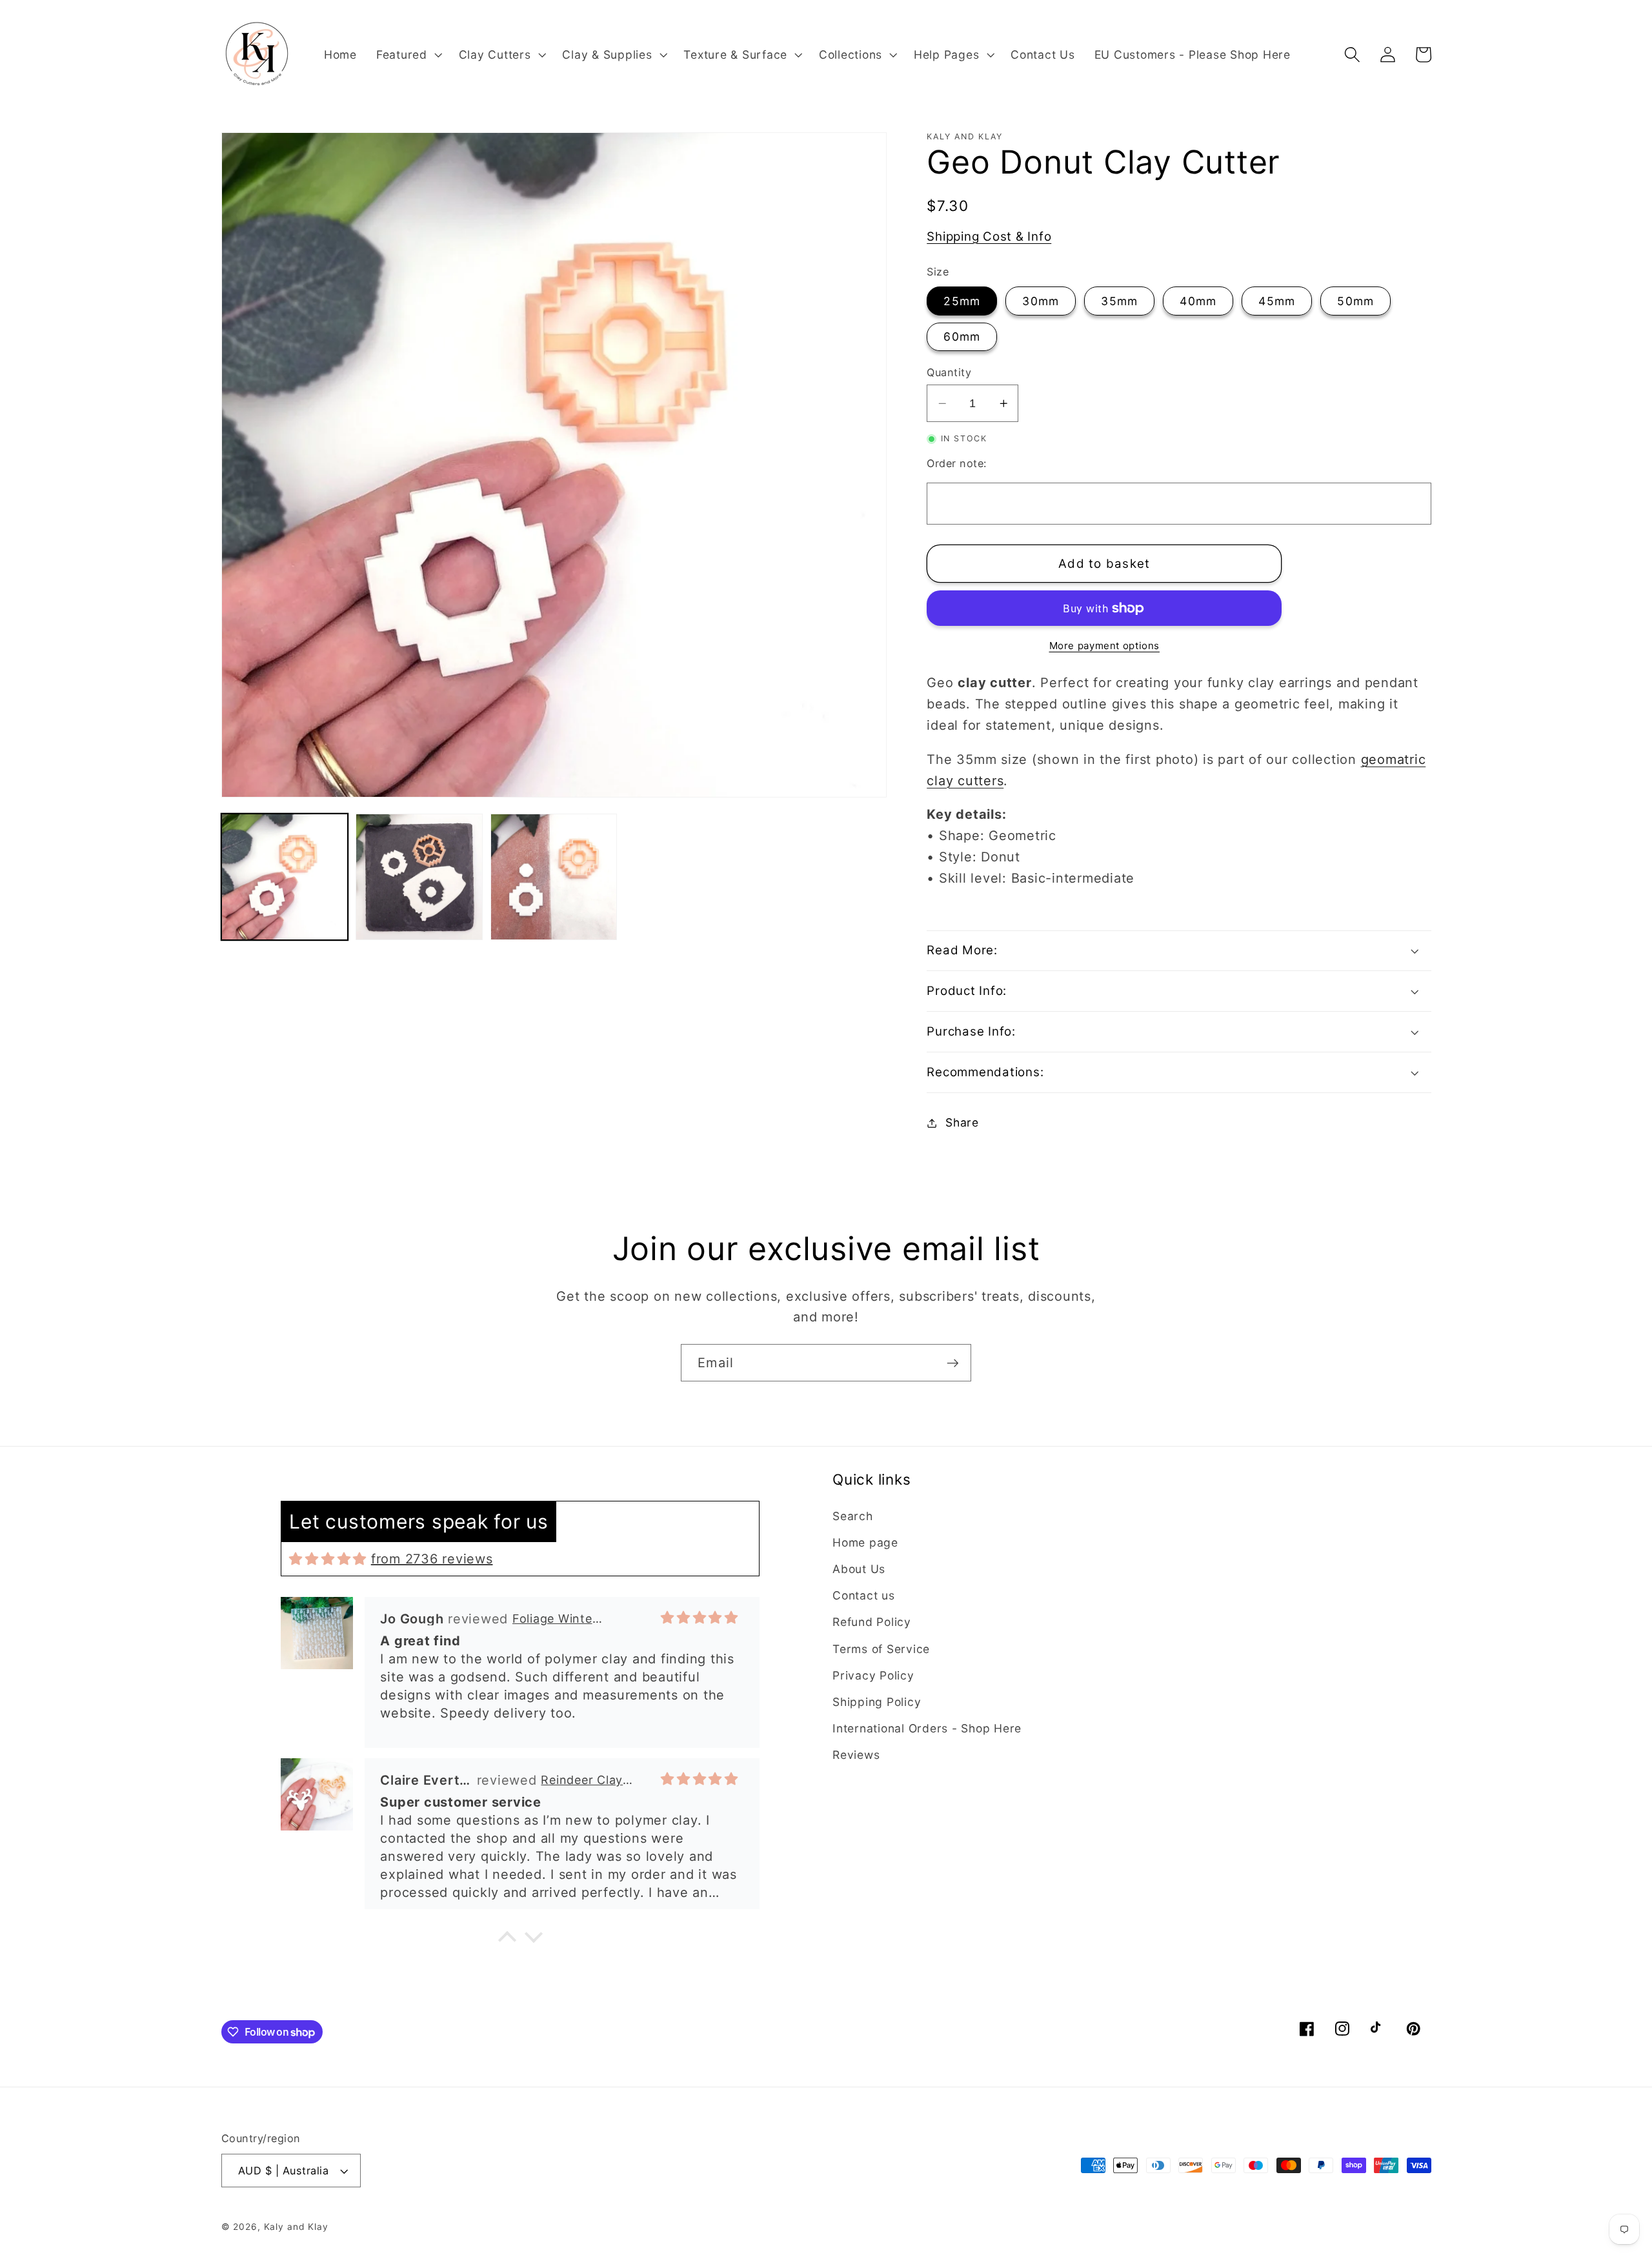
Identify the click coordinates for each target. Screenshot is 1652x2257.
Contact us (864, 1595)
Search (853, 1516)
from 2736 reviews (432, 1559)
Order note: (957, 463)
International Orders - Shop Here (927, 1728)
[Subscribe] (953, 1363)
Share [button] (962, 1122)
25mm (962, 301)
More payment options (1105, 646)
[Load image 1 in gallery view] (285, 877)
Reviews (856, 1755)
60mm (962, 336)
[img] (328, 1559)
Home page (865, 1542)
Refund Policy (872, 1622)
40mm (1198, 301)
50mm (1355, 301)
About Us (859, 1569)
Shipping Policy (877, 1702)
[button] (408, 55)
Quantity (949, 372)
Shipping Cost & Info (989, 236)
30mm (1041, 301)
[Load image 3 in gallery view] (554, 877)
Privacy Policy (873, 1675)
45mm (1277, 301)
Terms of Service (881, 1649)
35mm (1119, 301)
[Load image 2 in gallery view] (419, 877)
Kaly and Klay (296, 2227)
